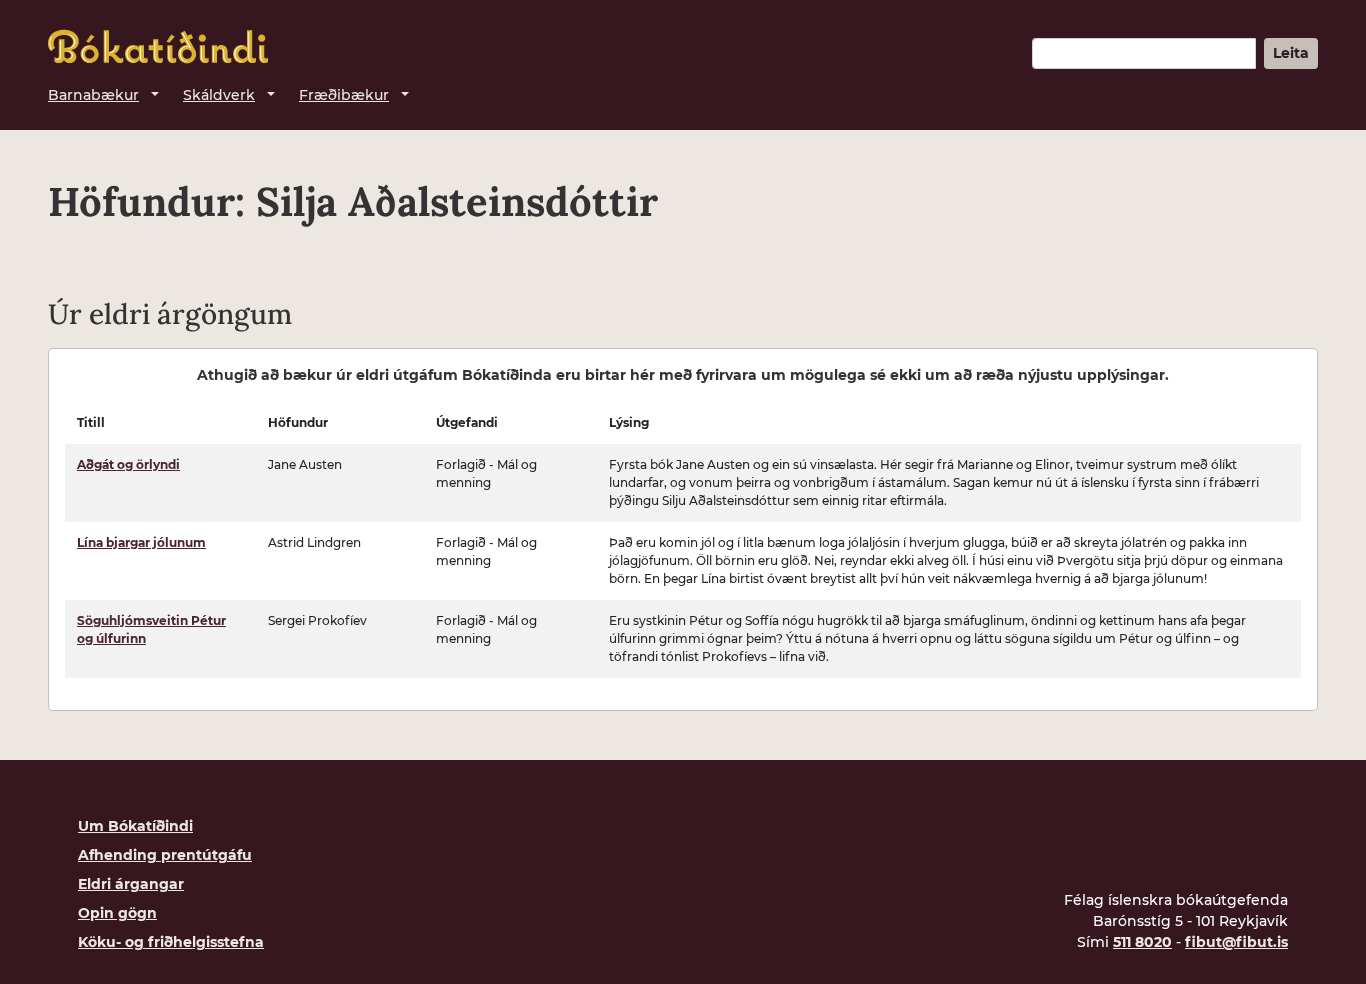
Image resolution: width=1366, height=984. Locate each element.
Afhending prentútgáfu (165, 855)
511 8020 (1142, 942)
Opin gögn (117, 913)
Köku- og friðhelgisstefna (171, 942)
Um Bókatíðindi (135, 826)
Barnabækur (93, 95)
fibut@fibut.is (1236, 942)
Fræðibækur (344, 95)
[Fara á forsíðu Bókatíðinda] (158, 46)
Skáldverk (219, 95)
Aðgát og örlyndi (128, 464)
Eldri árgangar (131, 884)
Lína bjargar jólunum (141, 542)
